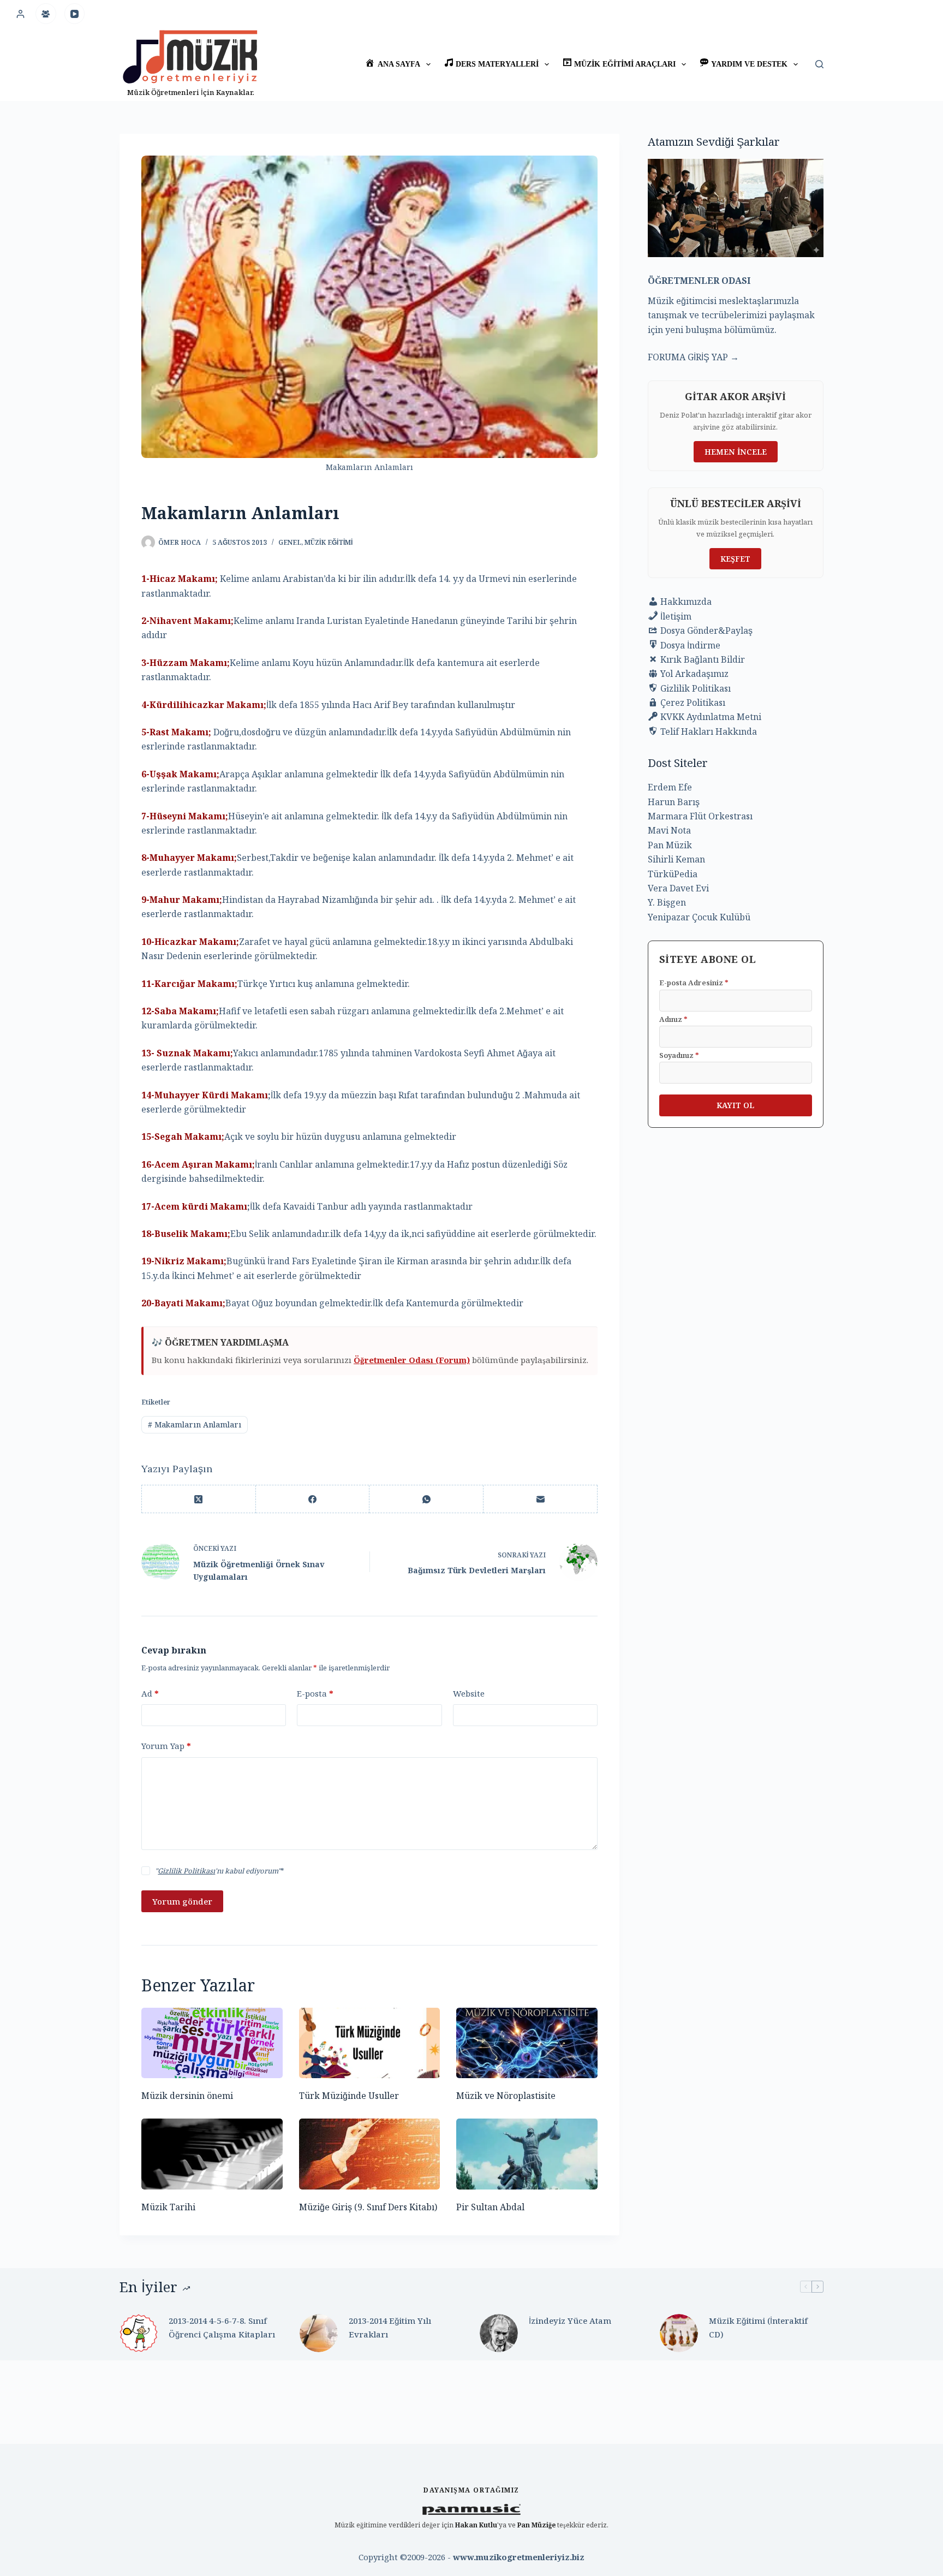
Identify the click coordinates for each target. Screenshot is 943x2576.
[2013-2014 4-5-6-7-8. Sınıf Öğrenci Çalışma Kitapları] (139, 2333)
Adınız (673, 1019)
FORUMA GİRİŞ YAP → (693, 357)
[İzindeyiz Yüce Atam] (499, 2333)
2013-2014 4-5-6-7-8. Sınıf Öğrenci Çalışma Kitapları (222, 2327)
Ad (150, 1693)
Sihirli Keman (676, 859)
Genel (290, 542)
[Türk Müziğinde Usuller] (370, 2043)
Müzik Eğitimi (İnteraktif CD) (758, 2327)
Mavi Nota (669, 830)
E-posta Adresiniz (694, 983)
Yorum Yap (166, 1746)
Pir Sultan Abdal (490, 2207)
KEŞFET (735, 559)
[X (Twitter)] (199, 1499)
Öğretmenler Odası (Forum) (412, 1360)
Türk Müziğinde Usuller (349, 2096)
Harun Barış (674, 802)
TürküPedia (673, 874)
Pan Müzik (670, 845)
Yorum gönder (182, 1901)
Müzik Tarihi (168, 2207)
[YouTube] (75, 14)
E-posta (315, 1693)
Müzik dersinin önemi (187, 2096)
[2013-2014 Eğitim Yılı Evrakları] (319, 2333)
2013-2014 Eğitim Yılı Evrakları (390, 2327)
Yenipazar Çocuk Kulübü (699, 917)
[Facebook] (313, 1499)
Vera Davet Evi (678, 888)
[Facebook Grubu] (46, 14)
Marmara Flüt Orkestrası (700, 816)
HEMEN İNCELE (736, 452)
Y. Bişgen (667, 902)
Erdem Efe (670, 787)
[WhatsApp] (426, 1499)
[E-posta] (541, 1499)
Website (469, 1693)
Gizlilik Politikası (186, 1871)
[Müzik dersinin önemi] (212, 2043)
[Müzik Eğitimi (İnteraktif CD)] (679, 2333)
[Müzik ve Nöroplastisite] (527, 2043)
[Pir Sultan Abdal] (527, 2154)
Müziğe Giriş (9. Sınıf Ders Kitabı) (368, 2207)
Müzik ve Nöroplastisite (506, 2096)
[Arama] (819, 64)
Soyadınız (679, 1055)
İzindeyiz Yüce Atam (570, 2321)
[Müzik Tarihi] (212, 2154)
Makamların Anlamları (195, 1424)
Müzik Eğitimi (329, 542)
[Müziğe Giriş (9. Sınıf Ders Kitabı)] (370, 2154)
